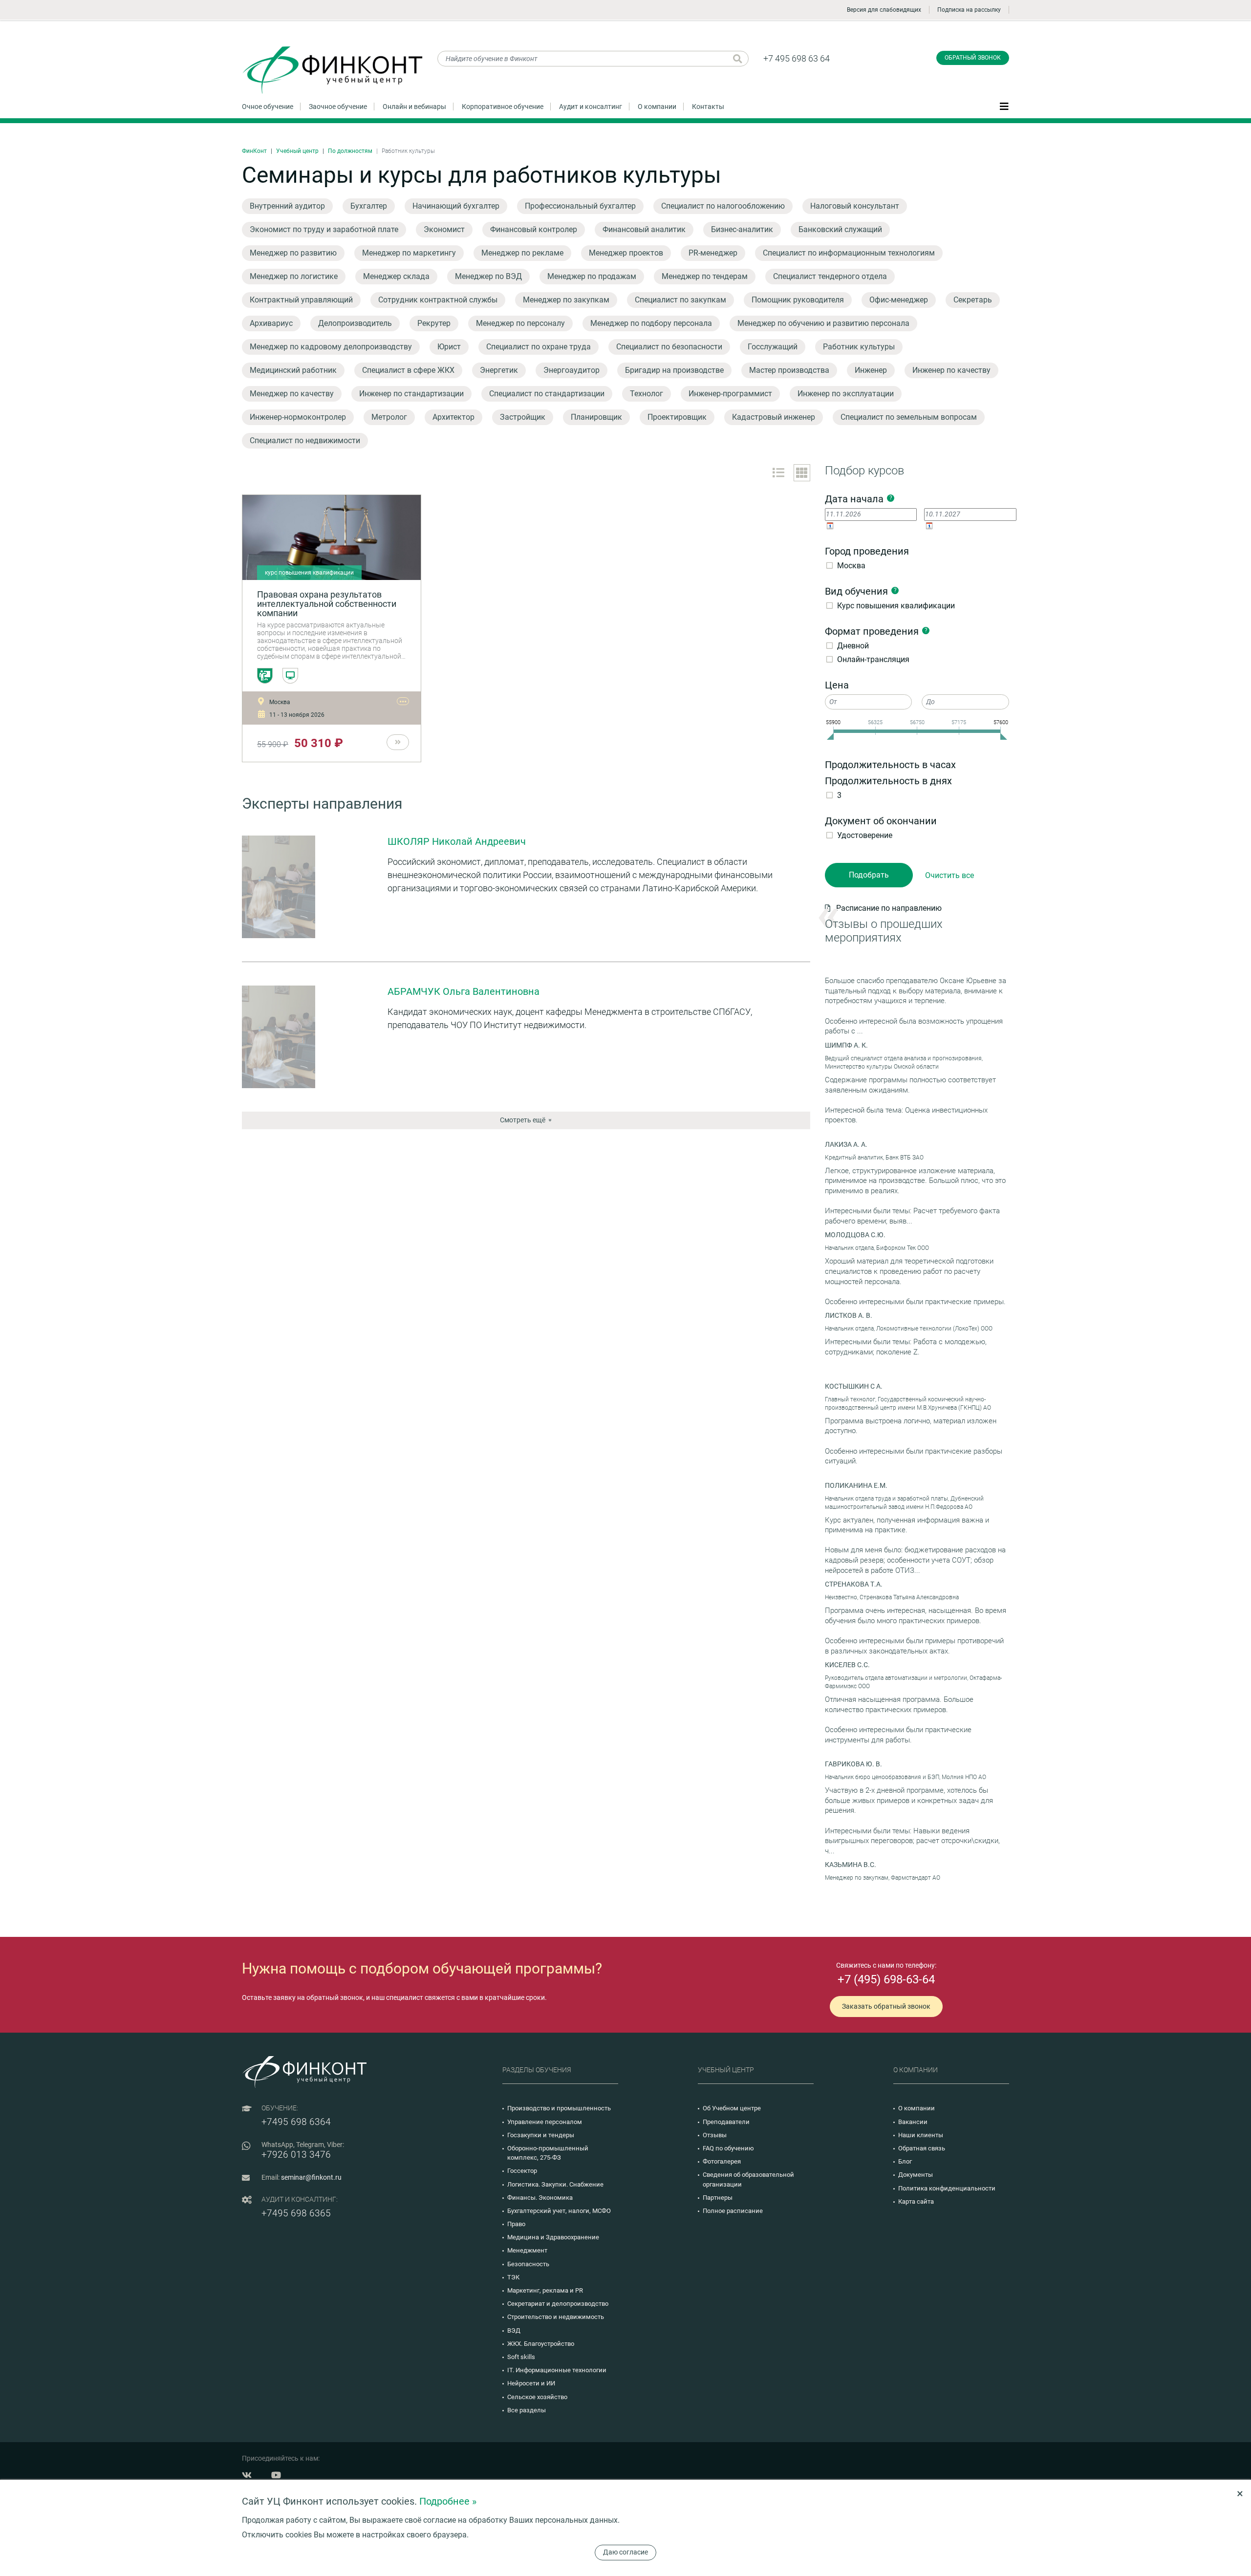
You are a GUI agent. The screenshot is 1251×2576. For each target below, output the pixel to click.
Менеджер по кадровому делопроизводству (331, 347)
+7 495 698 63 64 (797, 58)
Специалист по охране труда (539, 347)
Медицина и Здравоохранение (553, 2237)
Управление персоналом (545, 2122)
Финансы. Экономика (540, 2198)
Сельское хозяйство (537, 2397)
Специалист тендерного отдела (830, 276)
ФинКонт (254, 151)
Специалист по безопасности (669, 347)
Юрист (449, 347)
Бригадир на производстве (674, 370)
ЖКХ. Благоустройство (541, 2344)
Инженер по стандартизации (411, 394)
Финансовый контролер (534, 229)
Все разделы (527, 2410)
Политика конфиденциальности (947, 2188)
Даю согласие (625, 2552)
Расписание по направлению (889, 908)
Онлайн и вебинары (414, 107)
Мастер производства (789, 370)
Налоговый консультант (855, 206)
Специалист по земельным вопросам (909, 417)
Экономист (444, 229)
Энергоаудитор (572, 370)
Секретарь (973, 300)
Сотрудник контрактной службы (438, 300)
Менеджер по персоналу (520, 323)
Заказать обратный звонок (886, 2006)
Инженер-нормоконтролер (298, 417)
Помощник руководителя (798, 300)
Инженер (871, 370)
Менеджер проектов (626, 253)
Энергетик (499, 370)
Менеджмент (527, 2250)
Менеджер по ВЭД (488, 276)
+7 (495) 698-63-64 (886, 1979)
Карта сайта (916, 2201)
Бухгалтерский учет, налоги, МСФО (559, 2211)
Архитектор (453, 417)
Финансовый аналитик (644, 229)
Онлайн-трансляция (873, 659)
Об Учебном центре (732, 2108)
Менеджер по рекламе (522, 253)
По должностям (350, 151)
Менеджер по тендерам (705, 276)
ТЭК (513, 2277)
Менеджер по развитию (293, 253)
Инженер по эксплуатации (846, 394)
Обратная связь (922, 2148)
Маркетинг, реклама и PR (545, 2290)
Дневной (853, 646)
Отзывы (715, 2135)
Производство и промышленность (559, 2108)
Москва (851, 566)
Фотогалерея (722, 2161)
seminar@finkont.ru (311, 2177)
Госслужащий (773, 347)
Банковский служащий (840, 229)
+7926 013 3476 (296, 2155)
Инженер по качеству (951, 370)
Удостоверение (865, 835)
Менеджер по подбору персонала (651, 323)
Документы (916, 2175)
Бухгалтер (369, 206)
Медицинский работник (293, 370)
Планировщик (596, 417)
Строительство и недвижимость (556, 2317)
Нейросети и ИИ (531, 2383)
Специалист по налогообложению (723, 206)
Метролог (389, 417)
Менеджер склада (396, 276)
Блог (905, 2161)
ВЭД (514, 2330)
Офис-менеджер (899, 300)
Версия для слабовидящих (884, 10)
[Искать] (738, 59)
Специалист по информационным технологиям (849, 253)
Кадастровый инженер (774, 417)
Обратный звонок (973, 58)
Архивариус (271, 323)
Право (516, 2224)
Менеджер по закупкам (566, 300)
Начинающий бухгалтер (456, 206)
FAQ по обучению (728, 2148)
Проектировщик (677, 417)
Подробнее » (448, 2501)
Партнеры (718, 2198)
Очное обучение (268, 107)
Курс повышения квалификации (896, 606)
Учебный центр (297, 151)
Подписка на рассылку (969, 10)
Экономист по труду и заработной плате (324, 229)
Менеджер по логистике (294, 276)
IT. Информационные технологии (557, 2370)
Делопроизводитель (355, 323)
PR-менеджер (713, 253)
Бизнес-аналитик (742, 229)
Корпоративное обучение (503, 107)
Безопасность (528, 2264)
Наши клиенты (921, 2135)
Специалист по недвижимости (305, 440)
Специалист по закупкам (680, 300)
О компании (657, 107)
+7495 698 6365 (296, 2213)
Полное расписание (733, 2211)
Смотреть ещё (523, 1120)
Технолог (647, 394)
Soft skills (521, 2357)
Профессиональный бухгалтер (580, 206)
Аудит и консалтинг (591, 107)
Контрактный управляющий (301, 300)
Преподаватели (726, 2122)
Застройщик (523, 417)
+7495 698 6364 (296, 2122)
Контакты (708, 107)
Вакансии (913, 2122)
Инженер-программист (730, 394)
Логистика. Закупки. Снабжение (555, 2184)
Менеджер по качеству (292, 394)
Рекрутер (434, 323)
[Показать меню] (1004, 106)
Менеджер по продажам (592, 276)
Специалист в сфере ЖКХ (408, 370)
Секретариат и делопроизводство (558, 2304)
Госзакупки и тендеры (541, 2135)
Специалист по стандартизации (547, 394)
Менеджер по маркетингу (409, 253)
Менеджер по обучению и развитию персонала (823, 323)
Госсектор (522, 2171)
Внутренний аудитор (287, 206)
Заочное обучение (338, 107)
